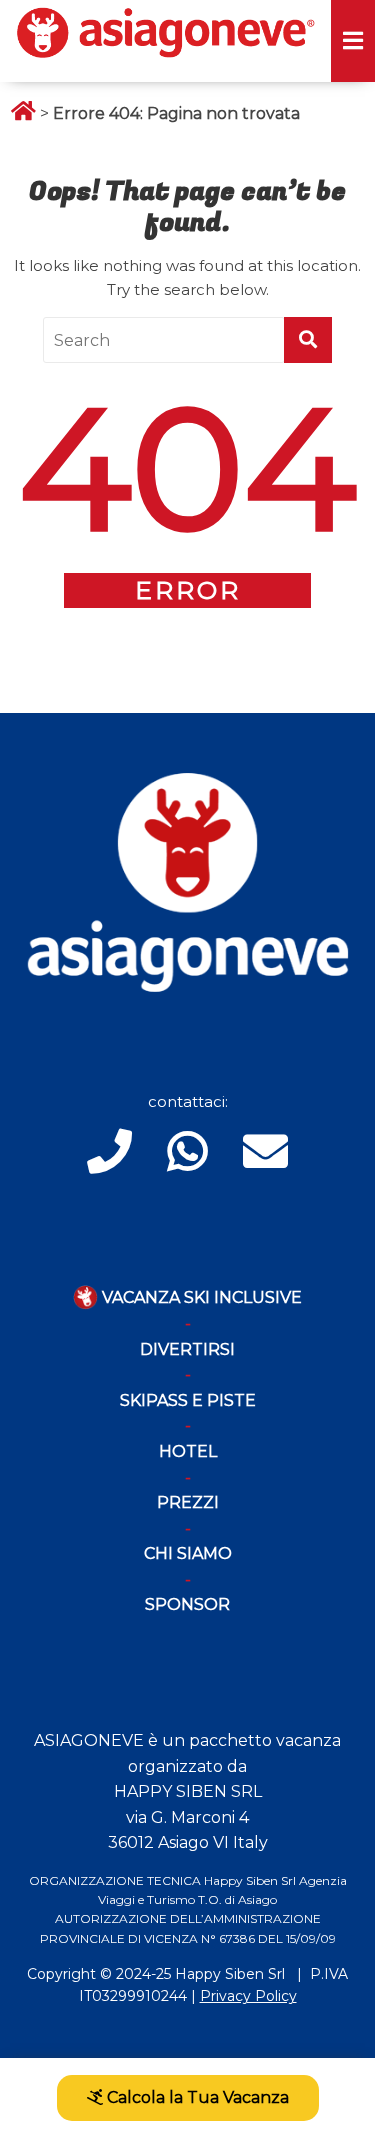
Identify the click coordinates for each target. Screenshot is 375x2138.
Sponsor (187, 1604)
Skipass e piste (188, 1400)
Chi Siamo (188, 1553)
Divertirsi (187, 1349)
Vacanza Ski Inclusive (200, 1297)
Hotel (188, 1451)
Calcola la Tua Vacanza (196, 2097)
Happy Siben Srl (230, 1974)
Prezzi (188, 1502)
